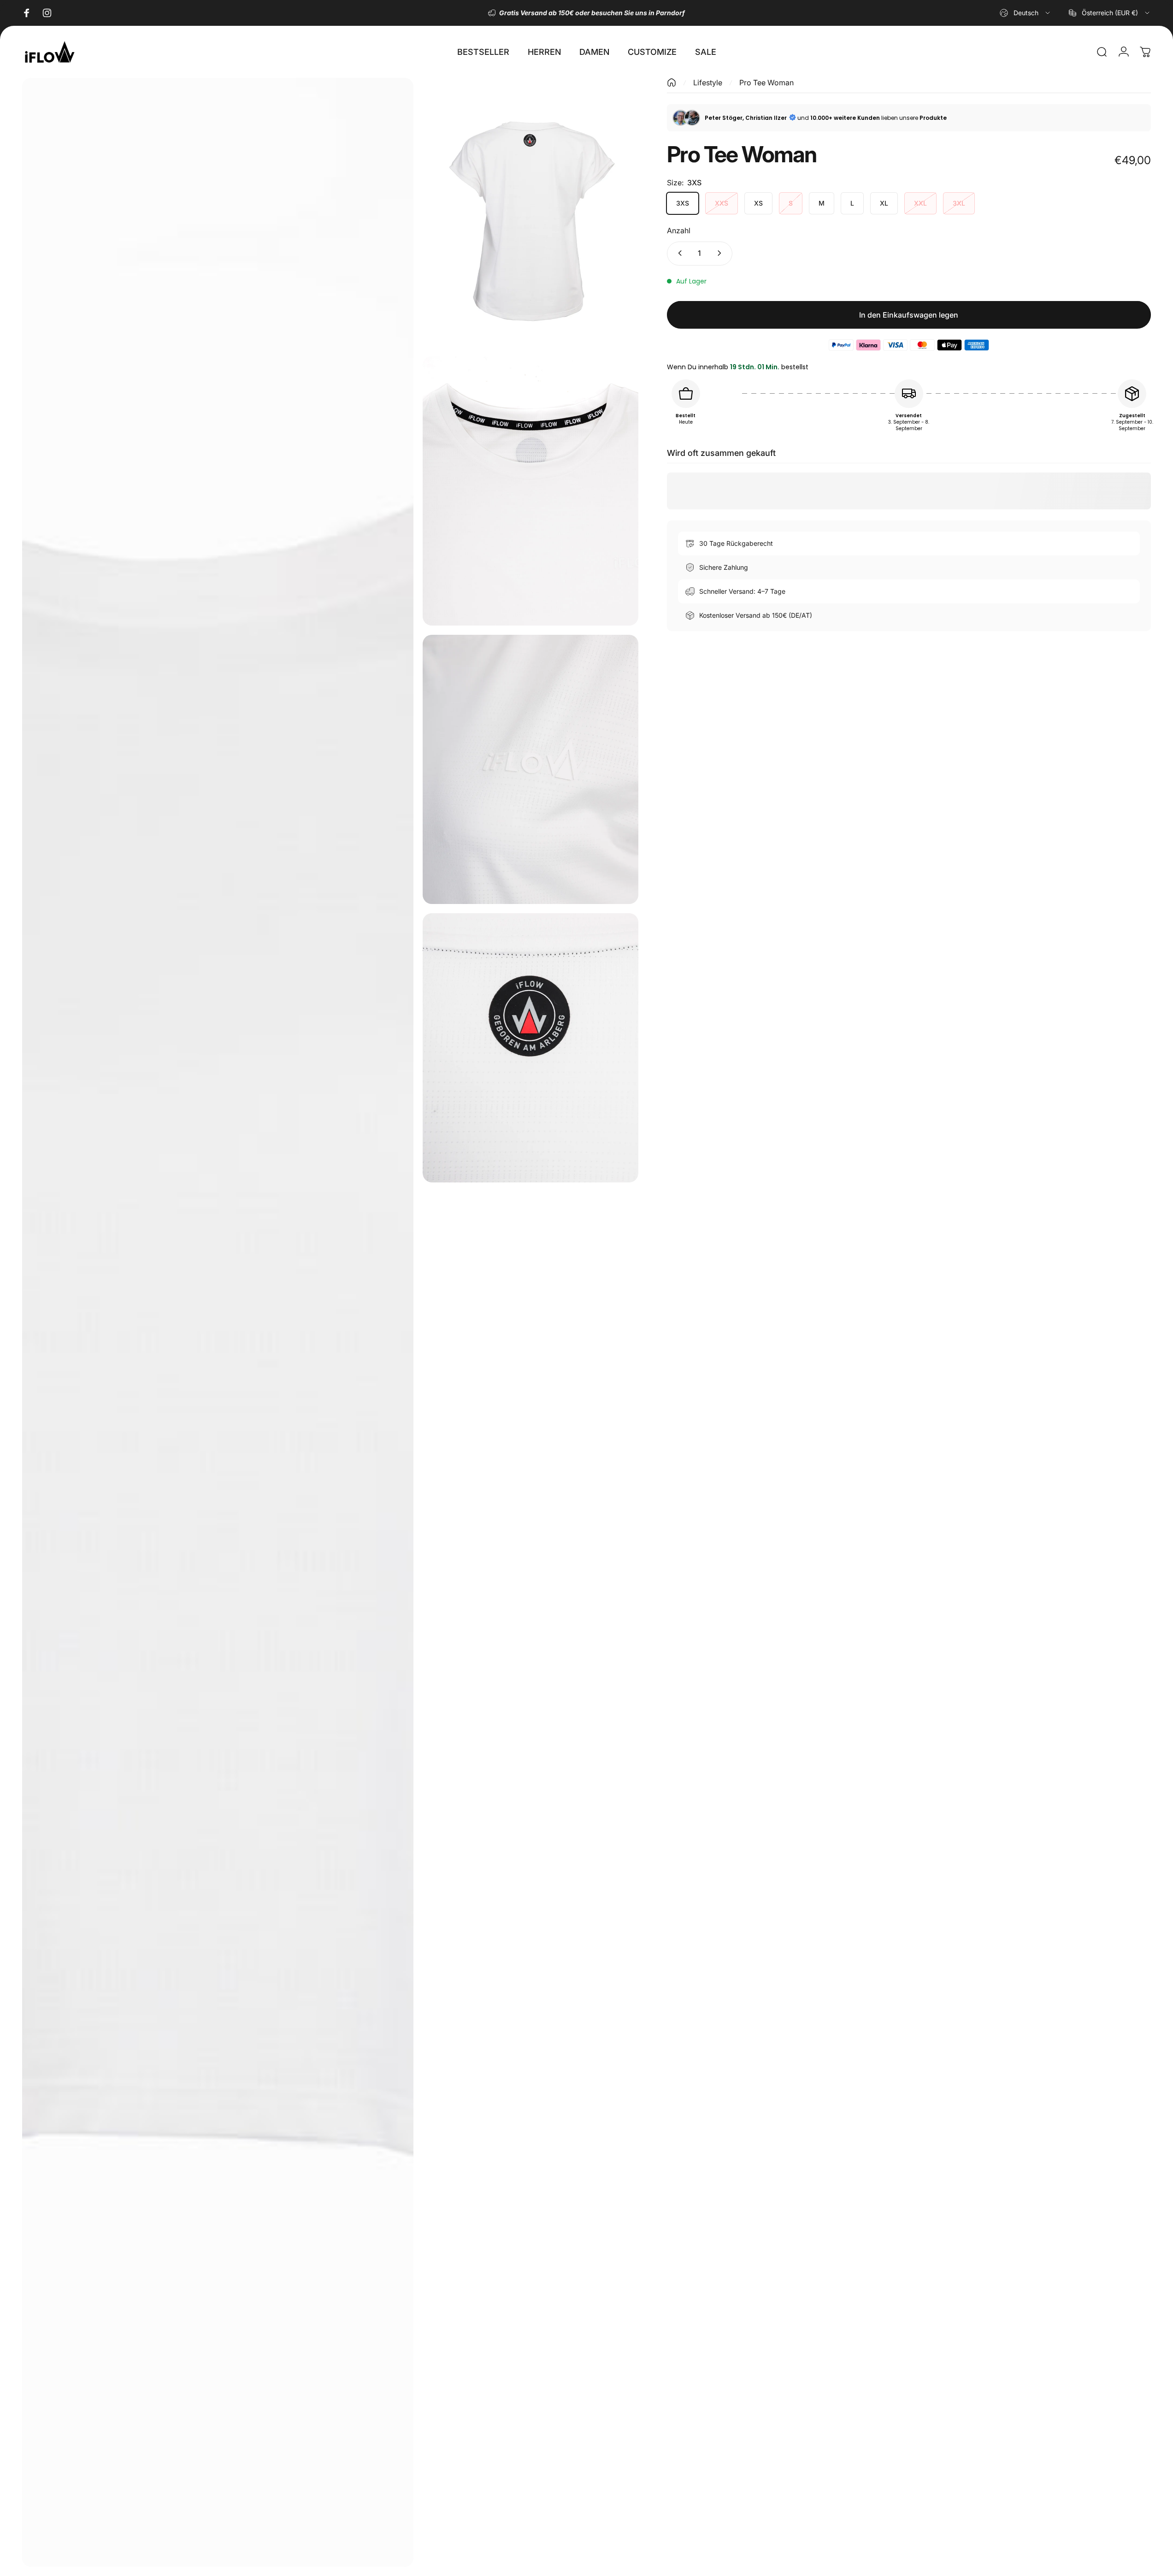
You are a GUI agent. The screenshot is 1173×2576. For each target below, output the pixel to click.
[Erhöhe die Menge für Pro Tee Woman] (721, 253)
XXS (722, 203)
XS (758, 203)
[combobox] (1026, 13)
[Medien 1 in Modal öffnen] (218, 1322)
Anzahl (679, 230)
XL (884, 203)
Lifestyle (708, 83)
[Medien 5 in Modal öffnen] (530, 1048)
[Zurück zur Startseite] (672, 83)
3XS (683, 203)
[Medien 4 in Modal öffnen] (530, 769)
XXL (920, 203)
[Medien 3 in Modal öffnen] (530, 491)
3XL (959, 203)
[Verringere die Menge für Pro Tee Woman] (678, 253)
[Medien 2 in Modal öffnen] (530, 213)
